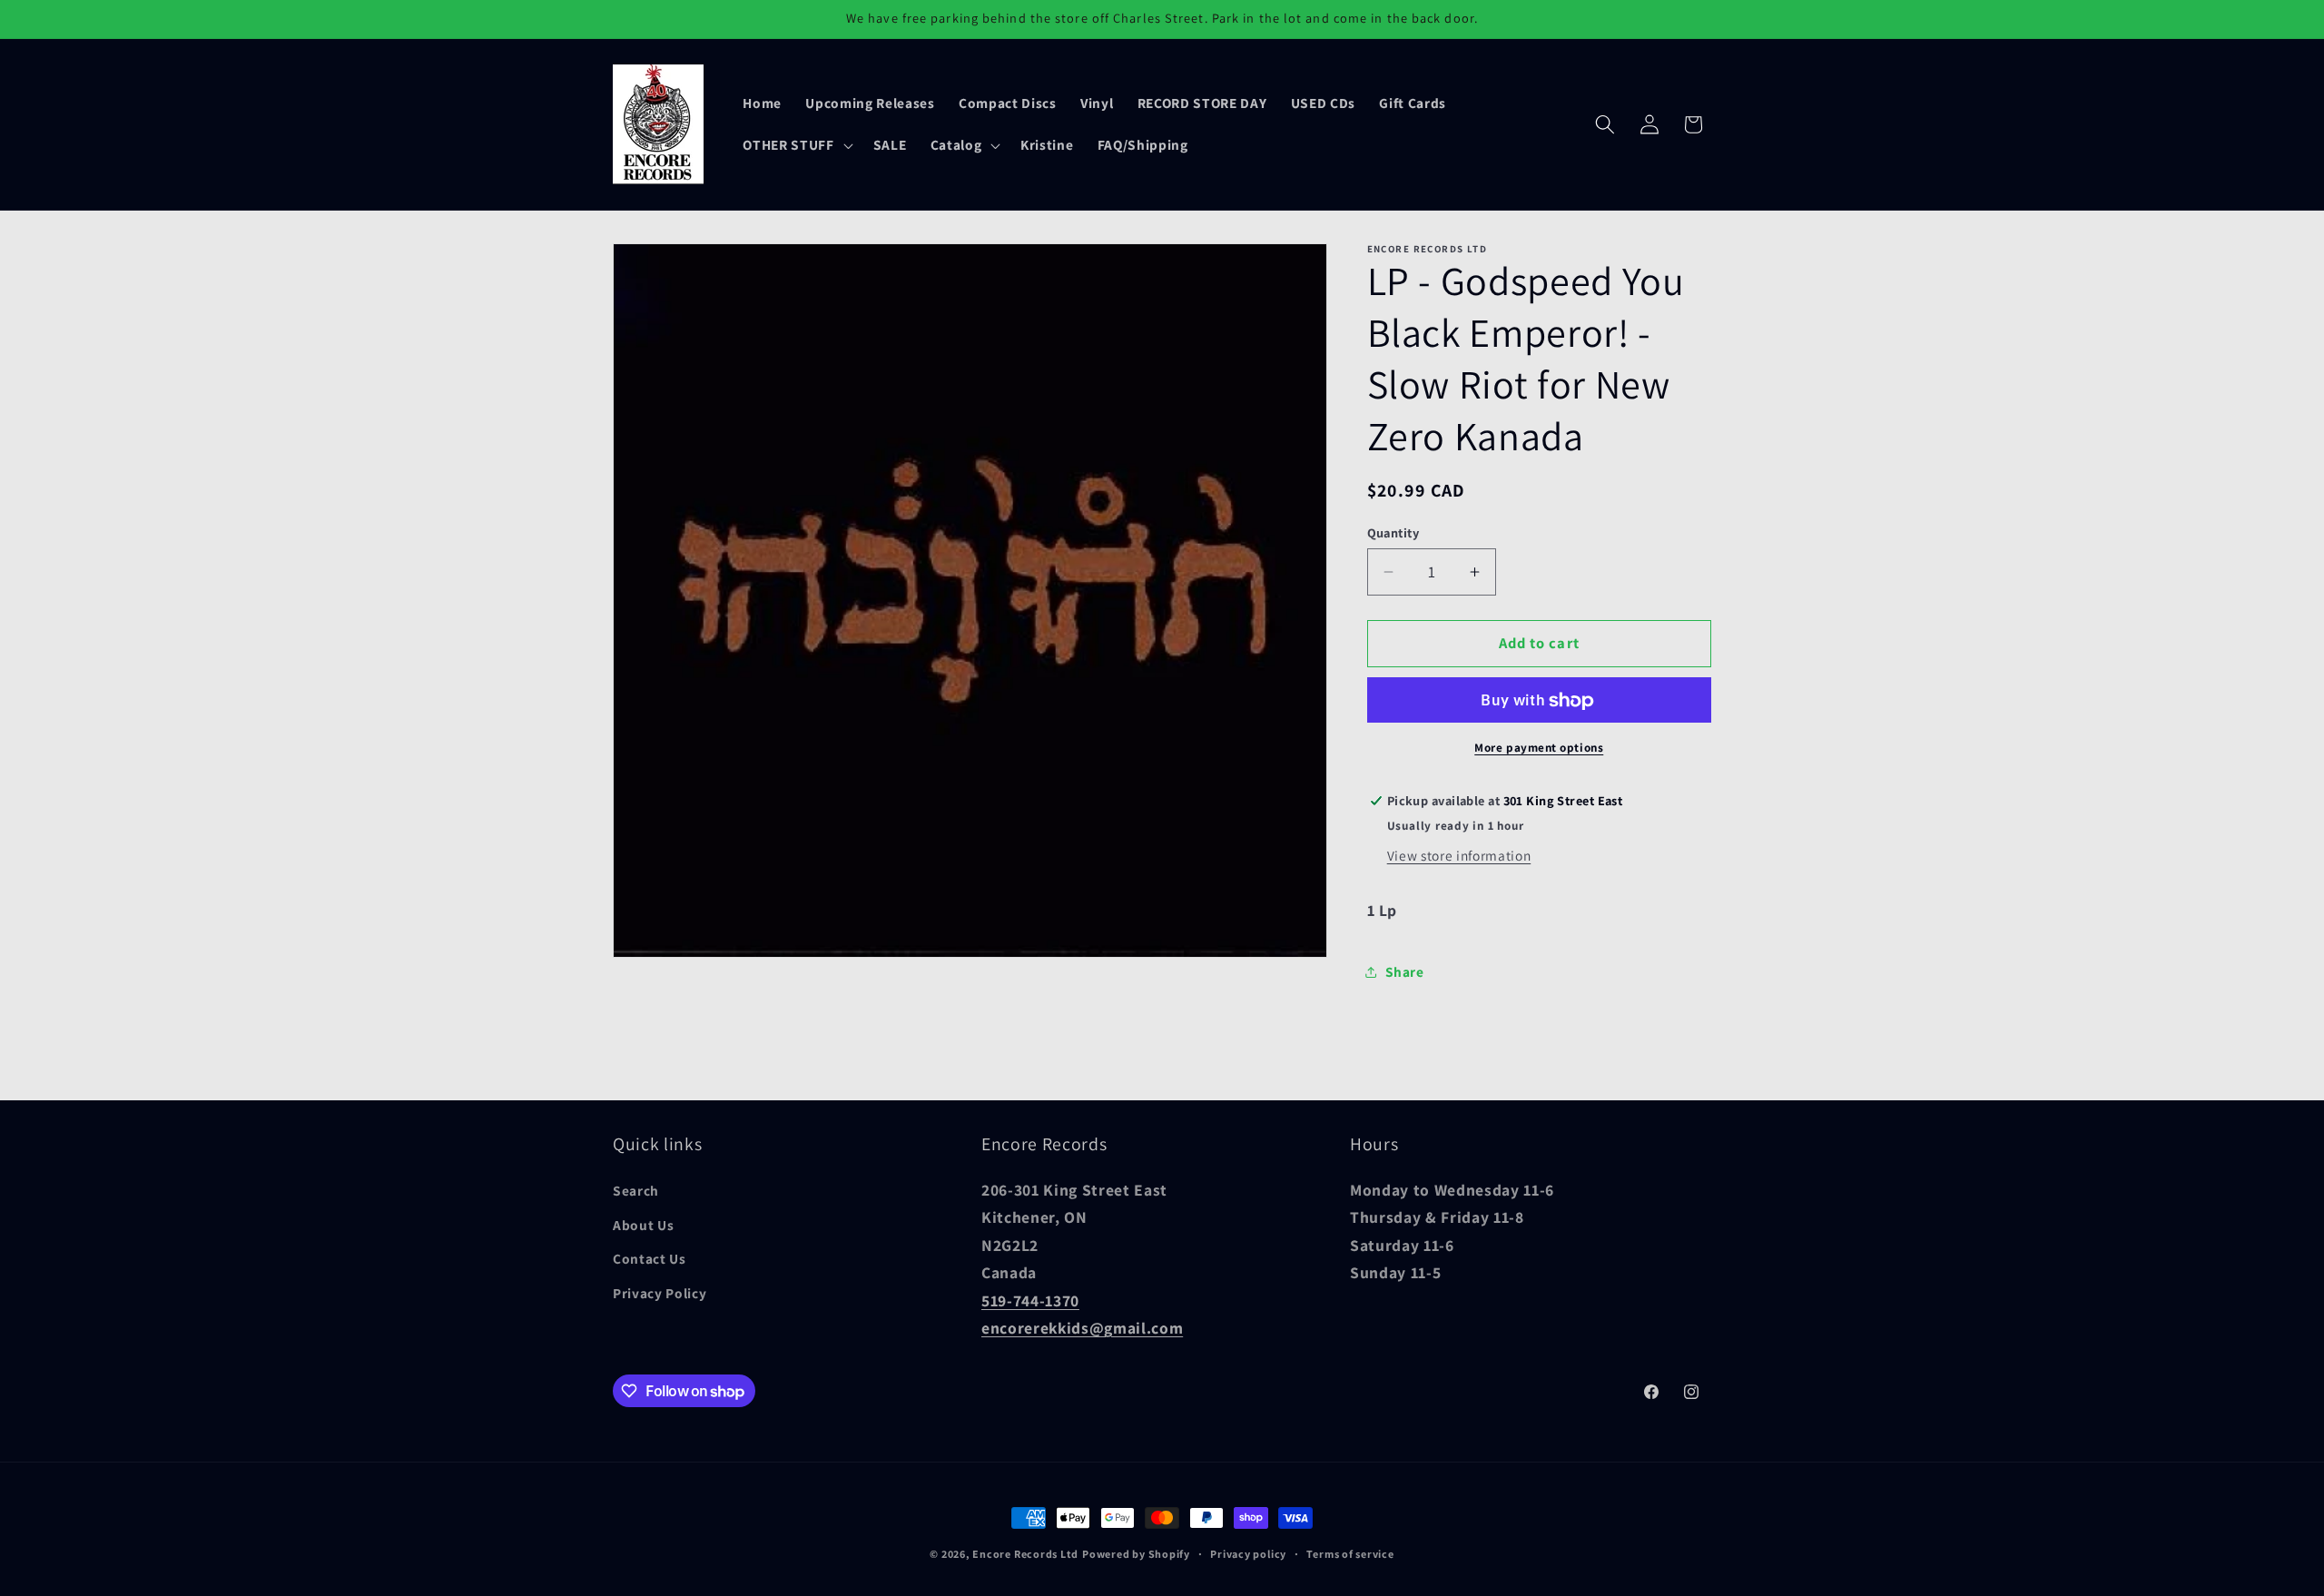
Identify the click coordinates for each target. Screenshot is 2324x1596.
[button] (796, 145)
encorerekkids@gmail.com (1082, 1327)
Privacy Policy (660, 1292)
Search (636, 1189)
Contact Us (650, 1258)
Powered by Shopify (1136, 1554)
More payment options (1539, 748)
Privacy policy (1248, 1554)
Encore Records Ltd (1025, 1554)
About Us (643, 1224)
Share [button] (1405, 972)
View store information (1459, 856)
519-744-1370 (1030, 1300)
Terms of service (1350, 1554)
